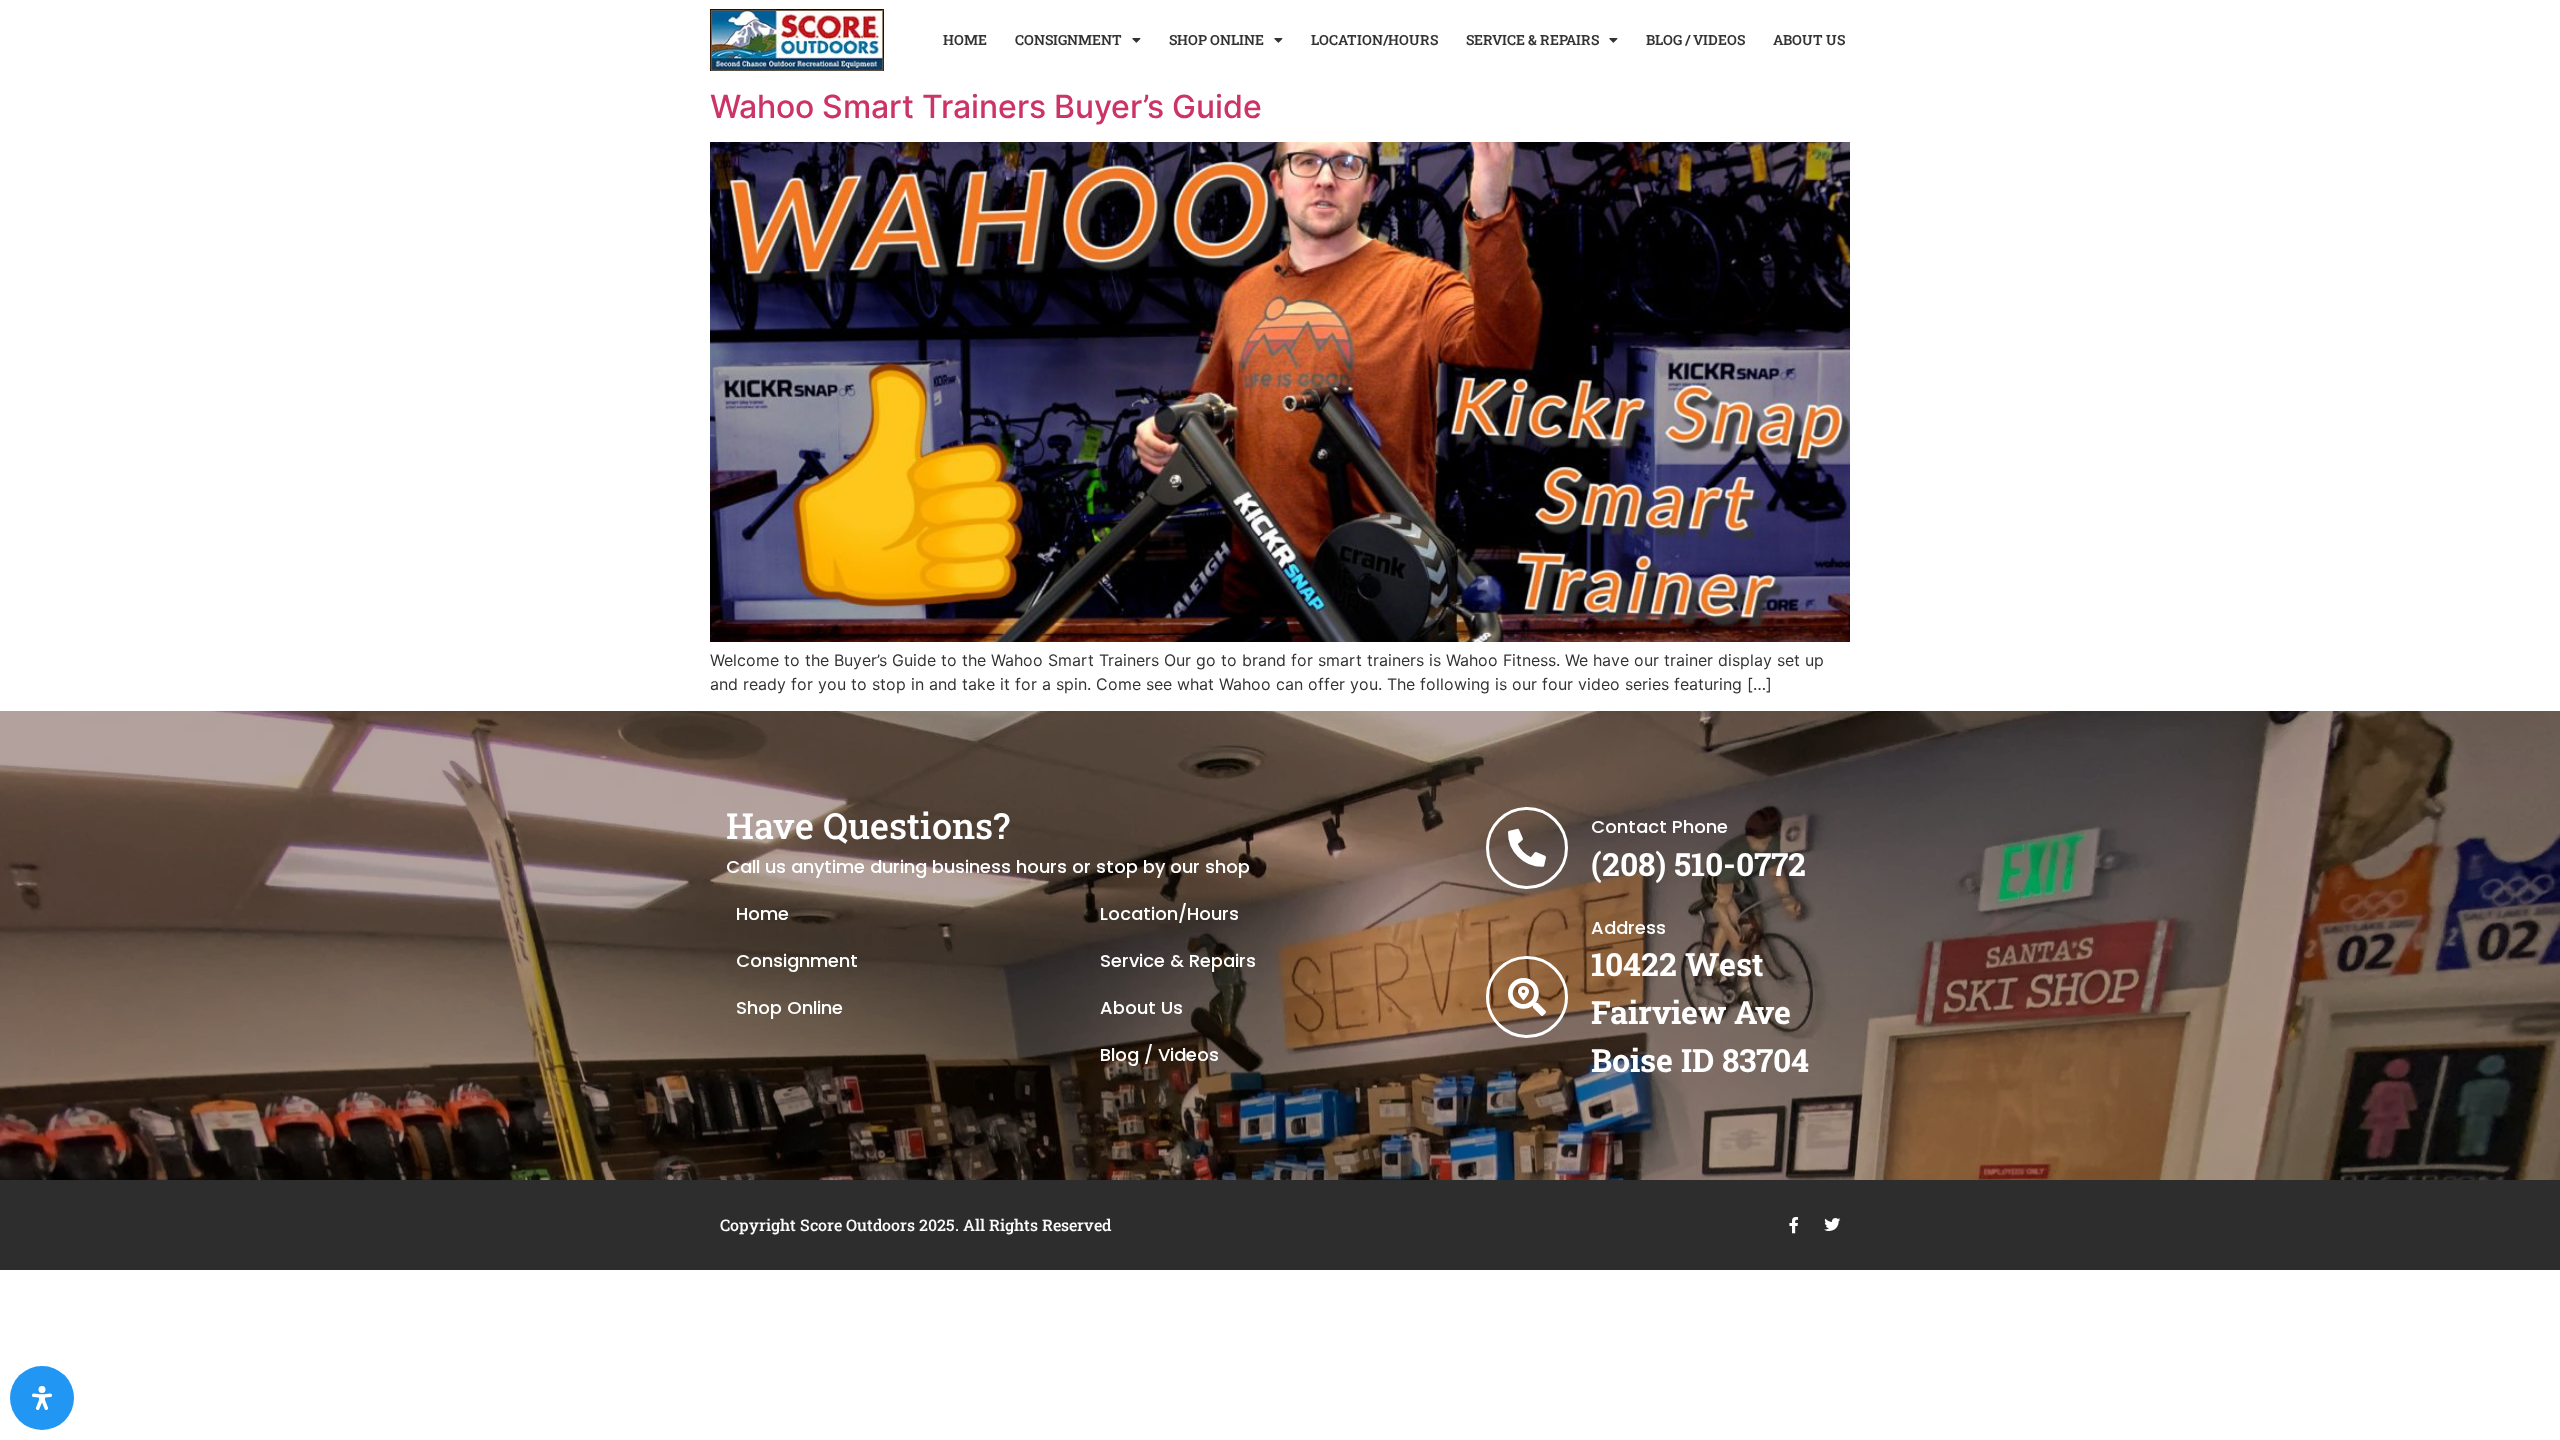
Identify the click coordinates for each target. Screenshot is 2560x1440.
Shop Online (789, 1007)
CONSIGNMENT (1068, 39)
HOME (965, 39)
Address (1628, 927)
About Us (1141, 1007)
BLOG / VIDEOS (1695, 39)
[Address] (1527, 997)
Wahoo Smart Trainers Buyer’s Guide (986, 106)
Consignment (797, 960)
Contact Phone (1659, 826)
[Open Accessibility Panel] (42, 1398)
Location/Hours (1169, 913)
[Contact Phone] (1527, 848)
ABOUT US (1809, 39)
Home (762, 913)
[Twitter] (1832, 1225)
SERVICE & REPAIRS (1532, 39)
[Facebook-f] (1794, 1225)
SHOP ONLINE (1216, 39)
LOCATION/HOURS (1374, 39)
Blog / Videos (1159, 1054)
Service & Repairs (1178, 960)
